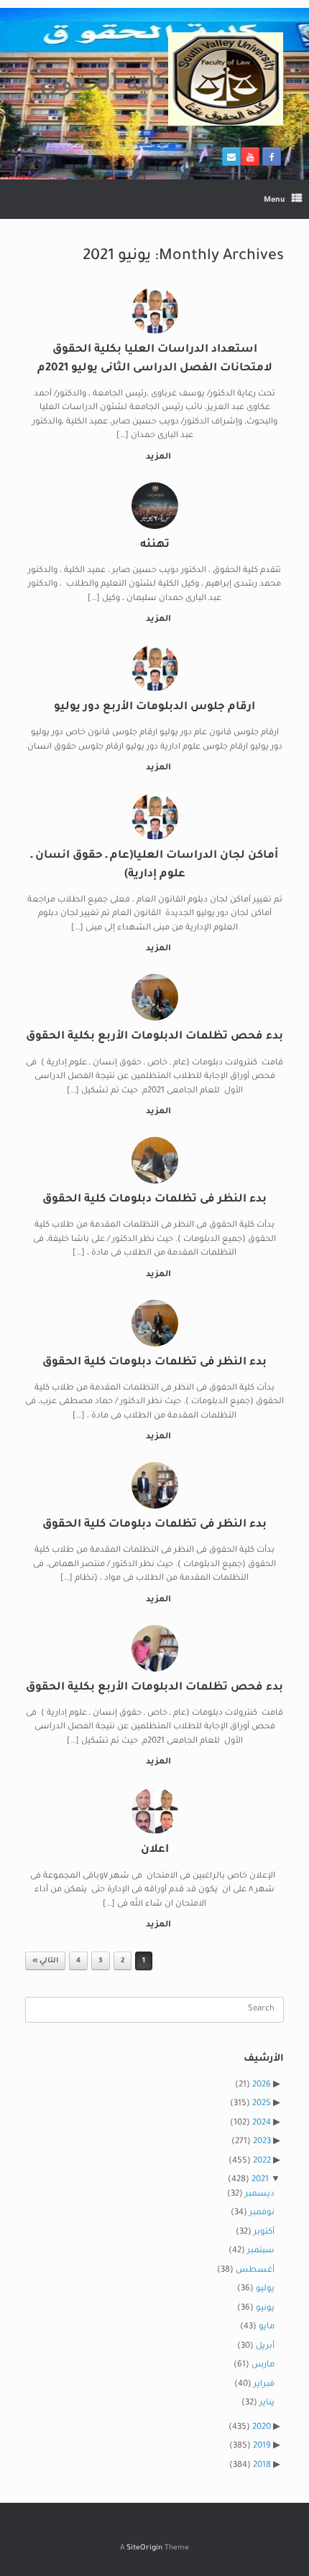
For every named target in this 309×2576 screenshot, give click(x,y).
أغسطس (255, 2271)
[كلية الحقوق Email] (231, 156)
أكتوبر (264, 2233)
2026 (262, 2085)
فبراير (264, 2385)
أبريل (265, 2347)
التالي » (45, 1961)
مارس (263, 2365)
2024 (262, 2123)
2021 (260, 2180)
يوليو (265, 2289)
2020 (262, 2428)
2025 (262, 2104)
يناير (267, 2403)
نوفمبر (262, 2213)
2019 (262, 2446)
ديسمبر (260, 2195)
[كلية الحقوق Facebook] (272, 156)
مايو (267, 2327)
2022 (262, 2162)
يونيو (265, 2309)
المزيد (157, 458)
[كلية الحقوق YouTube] (250, 156)
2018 (262, 2466)
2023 (262, 2142)
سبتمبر (261, 2251)
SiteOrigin (144, 2548)
